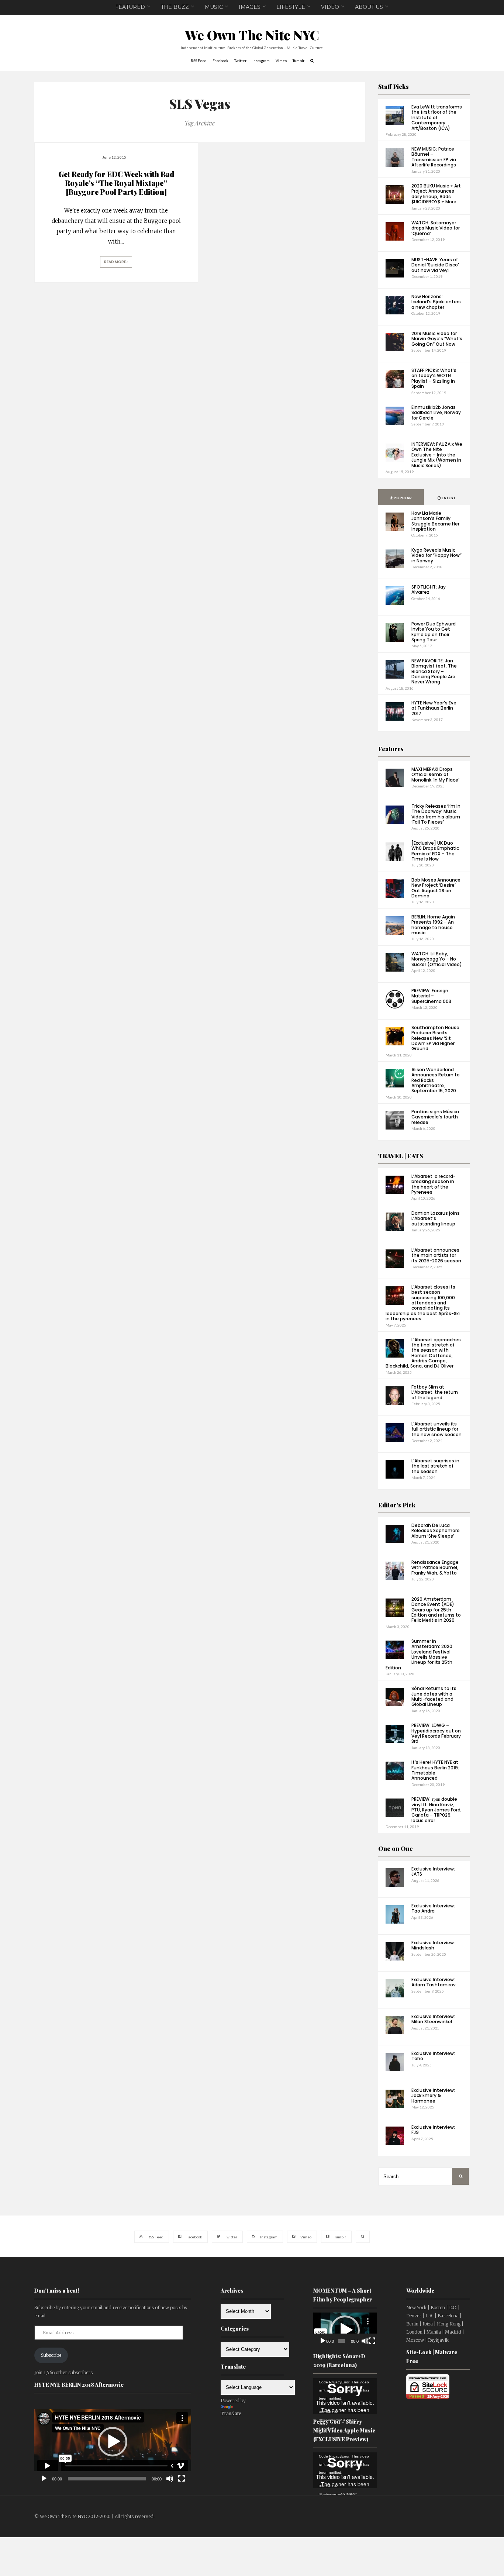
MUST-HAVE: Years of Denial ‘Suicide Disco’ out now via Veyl (435, 265)
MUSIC (214, 7)
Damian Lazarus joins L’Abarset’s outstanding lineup (436, 1218)
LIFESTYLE (291, 7)
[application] (113, 2442)
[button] (113, 2442)
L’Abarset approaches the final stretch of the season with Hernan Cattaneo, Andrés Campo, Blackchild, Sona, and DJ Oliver (423, 1353)
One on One (396, 1849)
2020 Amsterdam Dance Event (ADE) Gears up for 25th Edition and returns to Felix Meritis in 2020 (436, 1610)
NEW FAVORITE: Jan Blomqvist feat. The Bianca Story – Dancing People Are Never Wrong (434, 671)
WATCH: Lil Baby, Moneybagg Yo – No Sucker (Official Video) (437, 959)
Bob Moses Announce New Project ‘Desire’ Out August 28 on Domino (436, 888)
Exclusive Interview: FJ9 (433, 2130)
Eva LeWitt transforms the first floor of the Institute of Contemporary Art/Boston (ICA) (437, 118)
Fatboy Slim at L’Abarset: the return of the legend (435, 1392)
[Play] (44, 2479)
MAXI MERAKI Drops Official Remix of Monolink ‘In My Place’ (435, 775)
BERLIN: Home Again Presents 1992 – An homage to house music (433, 925)
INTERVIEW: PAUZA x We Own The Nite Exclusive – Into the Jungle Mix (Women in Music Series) (437, 455)
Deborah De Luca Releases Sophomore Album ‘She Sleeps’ (436, 1531)
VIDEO (330, 7)
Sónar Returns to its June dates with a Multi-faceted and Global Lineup (434, 1696)
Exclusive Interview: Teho (433, 2056)
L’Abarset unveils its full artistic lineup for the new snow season (436, 1429)
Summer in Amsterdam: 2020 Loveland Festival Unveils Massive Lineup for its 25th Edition (419, 1654)
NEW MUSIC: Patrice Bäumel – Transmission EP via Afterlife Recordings (434, 157)
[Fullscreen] (182, 2479)
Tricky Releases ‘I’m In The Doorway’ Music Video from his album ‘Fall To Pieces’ (436, 814)
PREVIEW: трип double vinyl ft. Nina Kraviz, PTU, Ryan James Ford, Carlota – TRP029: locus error (436, 1810)
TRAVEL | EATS (401, 1156)
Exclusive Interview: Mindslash (433, 1945)
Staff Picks (393, 87)
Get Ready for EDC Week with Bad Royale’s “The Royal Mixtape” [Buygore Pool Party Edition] (116, 183)
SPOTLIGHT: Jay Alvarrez (429, 589)
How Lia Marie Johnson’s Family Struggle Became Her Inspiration (435, 521)
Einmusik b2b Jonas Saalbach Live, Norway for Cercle (436, 413)
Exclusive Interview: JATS (433, 1871)
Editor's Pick (397, 1505)
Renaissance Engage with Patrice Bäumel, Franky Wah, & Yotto (435, 1568)
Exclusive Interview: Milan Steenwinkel (433, 2019)
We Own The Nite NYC (252, 35)
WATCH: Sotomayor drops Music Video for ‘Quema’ (436, 228)
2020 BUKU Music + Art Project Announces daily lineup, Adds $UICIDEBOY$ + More (436, 194)
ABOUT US (369, 7)
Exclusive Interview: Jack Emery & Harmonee (433, 2096)
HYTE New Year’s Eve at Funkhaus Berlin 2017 (434, 708)
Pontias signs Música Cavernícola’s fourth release (435, 1117)
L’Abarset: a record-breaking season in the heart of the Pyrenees (434, 1184)
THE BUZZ (175, 7)
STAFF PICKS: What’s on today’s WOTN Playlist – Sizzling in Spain (434, 378)
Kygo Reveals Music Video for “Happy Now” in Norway (436, 555)
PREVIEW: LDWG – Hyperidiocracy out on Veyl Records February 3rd (436, 1733)
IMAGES (250, 7)
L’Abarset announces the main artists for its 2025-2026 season (436, 1255)
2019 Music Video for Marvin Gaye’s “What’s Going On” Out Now (437, 339)
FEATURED (130, 7)
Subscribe (51, 2355)
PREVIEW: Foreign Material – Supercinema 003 (431, 996)
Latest (448, 498)
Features (391, 749)
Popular (402, 498)
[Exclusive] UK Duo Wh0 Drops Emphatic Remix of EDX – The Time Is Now (435, 851)
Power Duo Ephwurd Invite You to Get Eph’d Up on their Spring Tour (434, 632)
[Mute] (170, 2479)
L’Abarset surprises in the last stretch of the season (435, 1466)
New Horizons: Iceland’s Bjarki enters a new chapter (436, 302)
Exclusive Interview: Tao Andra (433, 1908)
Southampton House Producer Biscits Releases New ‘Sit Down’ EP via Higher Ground (435, 1038)
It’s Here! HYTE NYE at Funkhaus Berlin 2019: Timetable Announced (435, 1770)
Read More (115, 262)
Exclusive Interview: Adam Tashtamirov (434, 1982)
